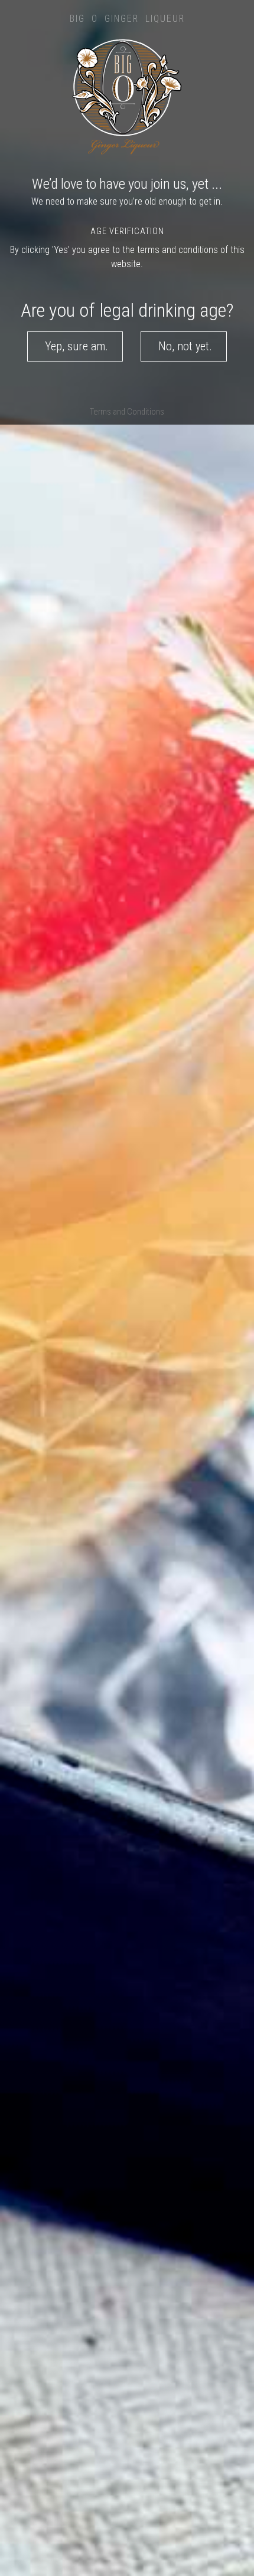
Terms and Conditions (127, 412)
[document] (127, 1288)
